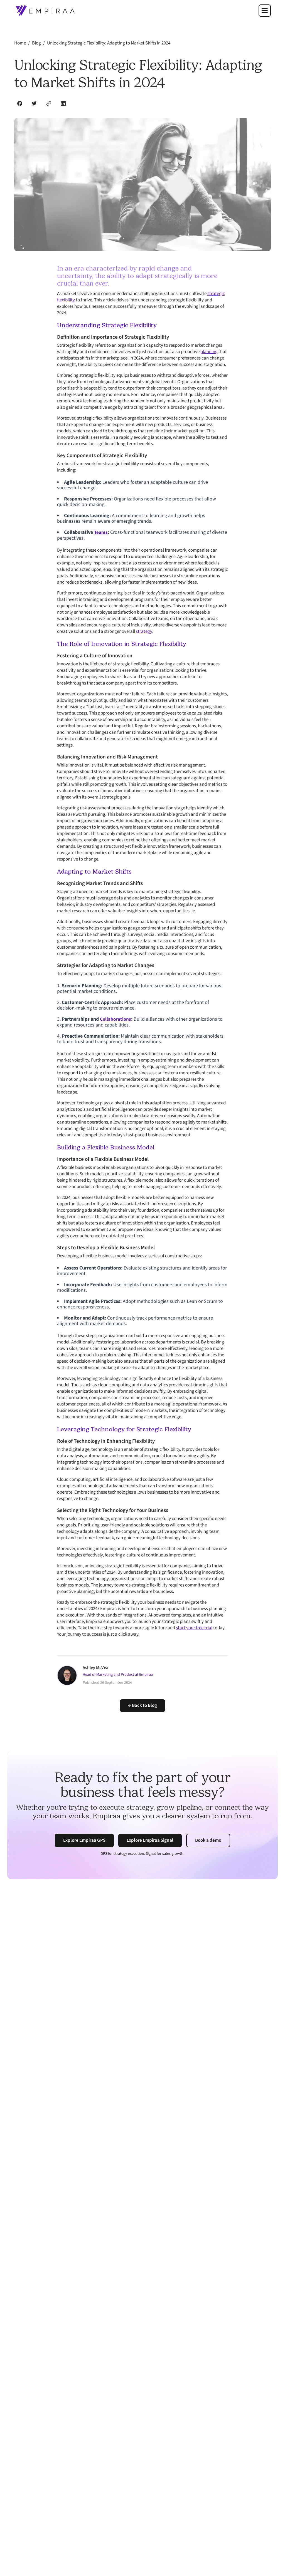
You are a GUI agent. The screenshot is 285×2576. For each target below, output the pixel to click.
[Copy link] (49, 103)
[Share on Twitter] (34, 103)
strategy (144, 631)
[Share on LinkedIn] (63, 103)
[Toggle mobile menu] (265, 11)
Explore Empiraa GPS (84, 1840)
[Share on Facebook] (20, 103)
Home (20, 43)
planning (209, 352)
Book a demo (208, 1840)
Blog (36, 43)
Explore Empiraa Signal (150, 1840)
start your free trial (194, 1628)
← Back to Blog (142, 1705)
